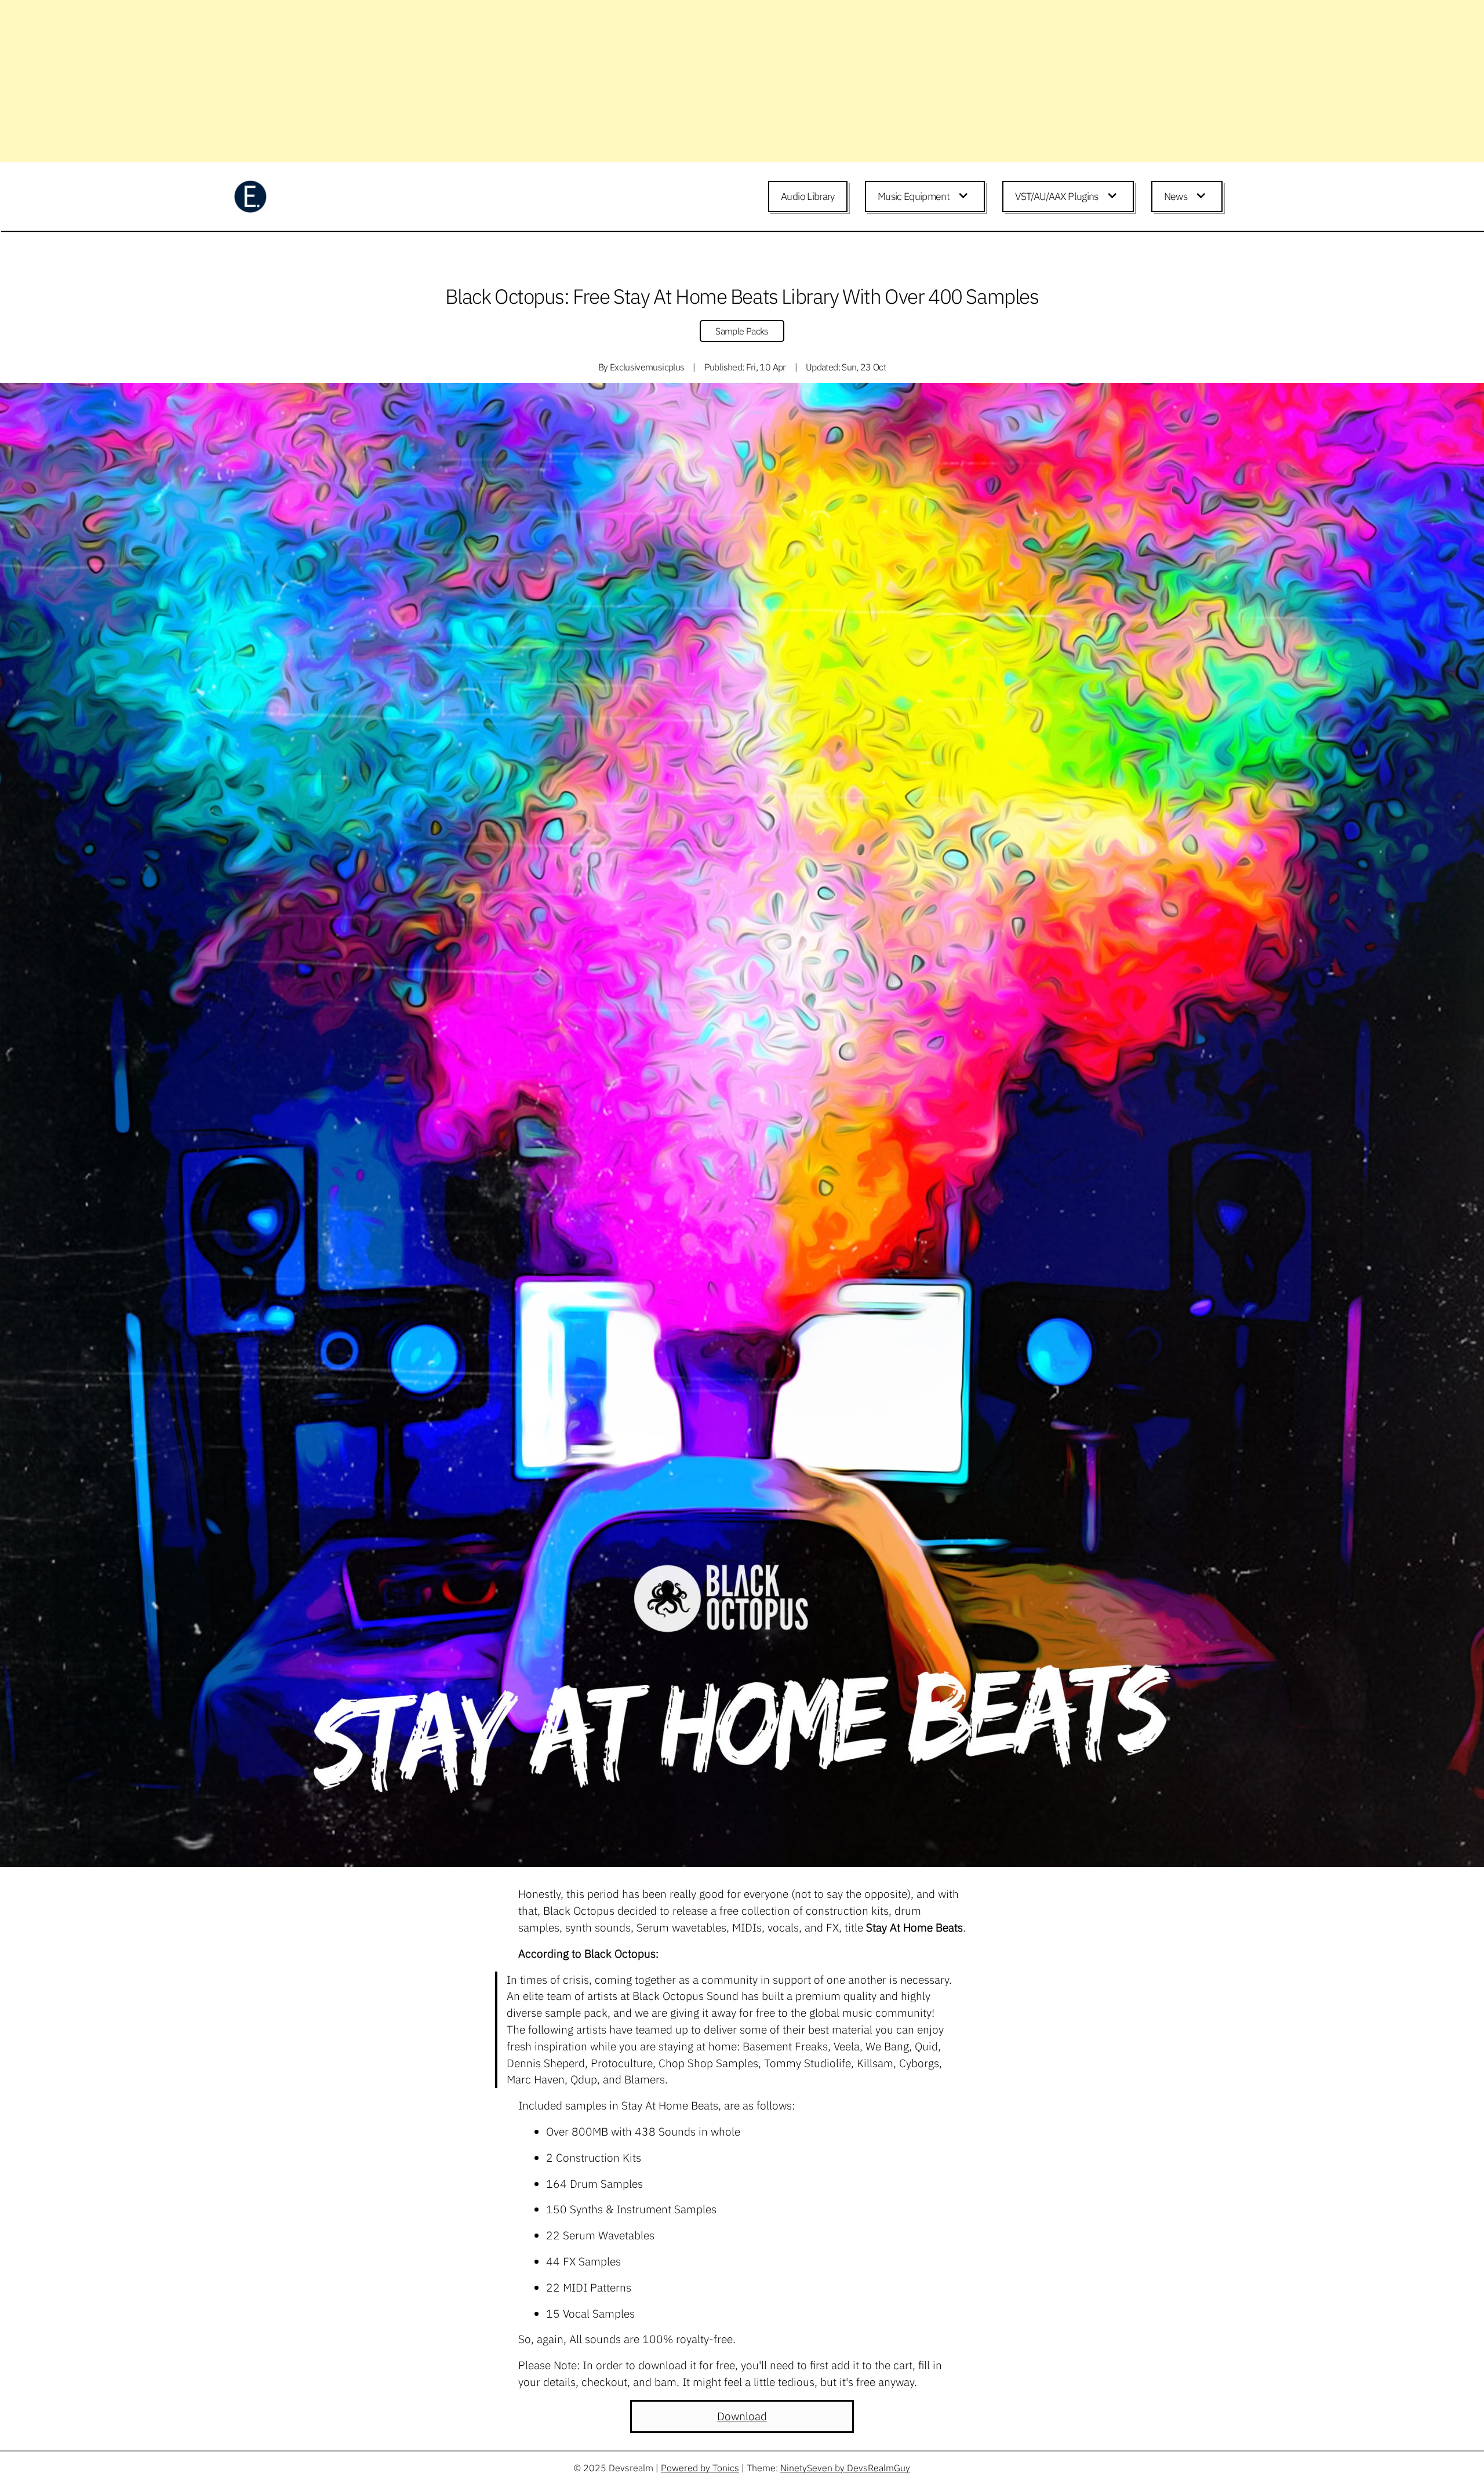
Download (742, 2416)
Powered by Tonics (700, 2468)
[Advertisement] (348, 81)
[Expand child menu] (965, 197)
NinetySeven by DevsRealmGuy (845, 2468)
